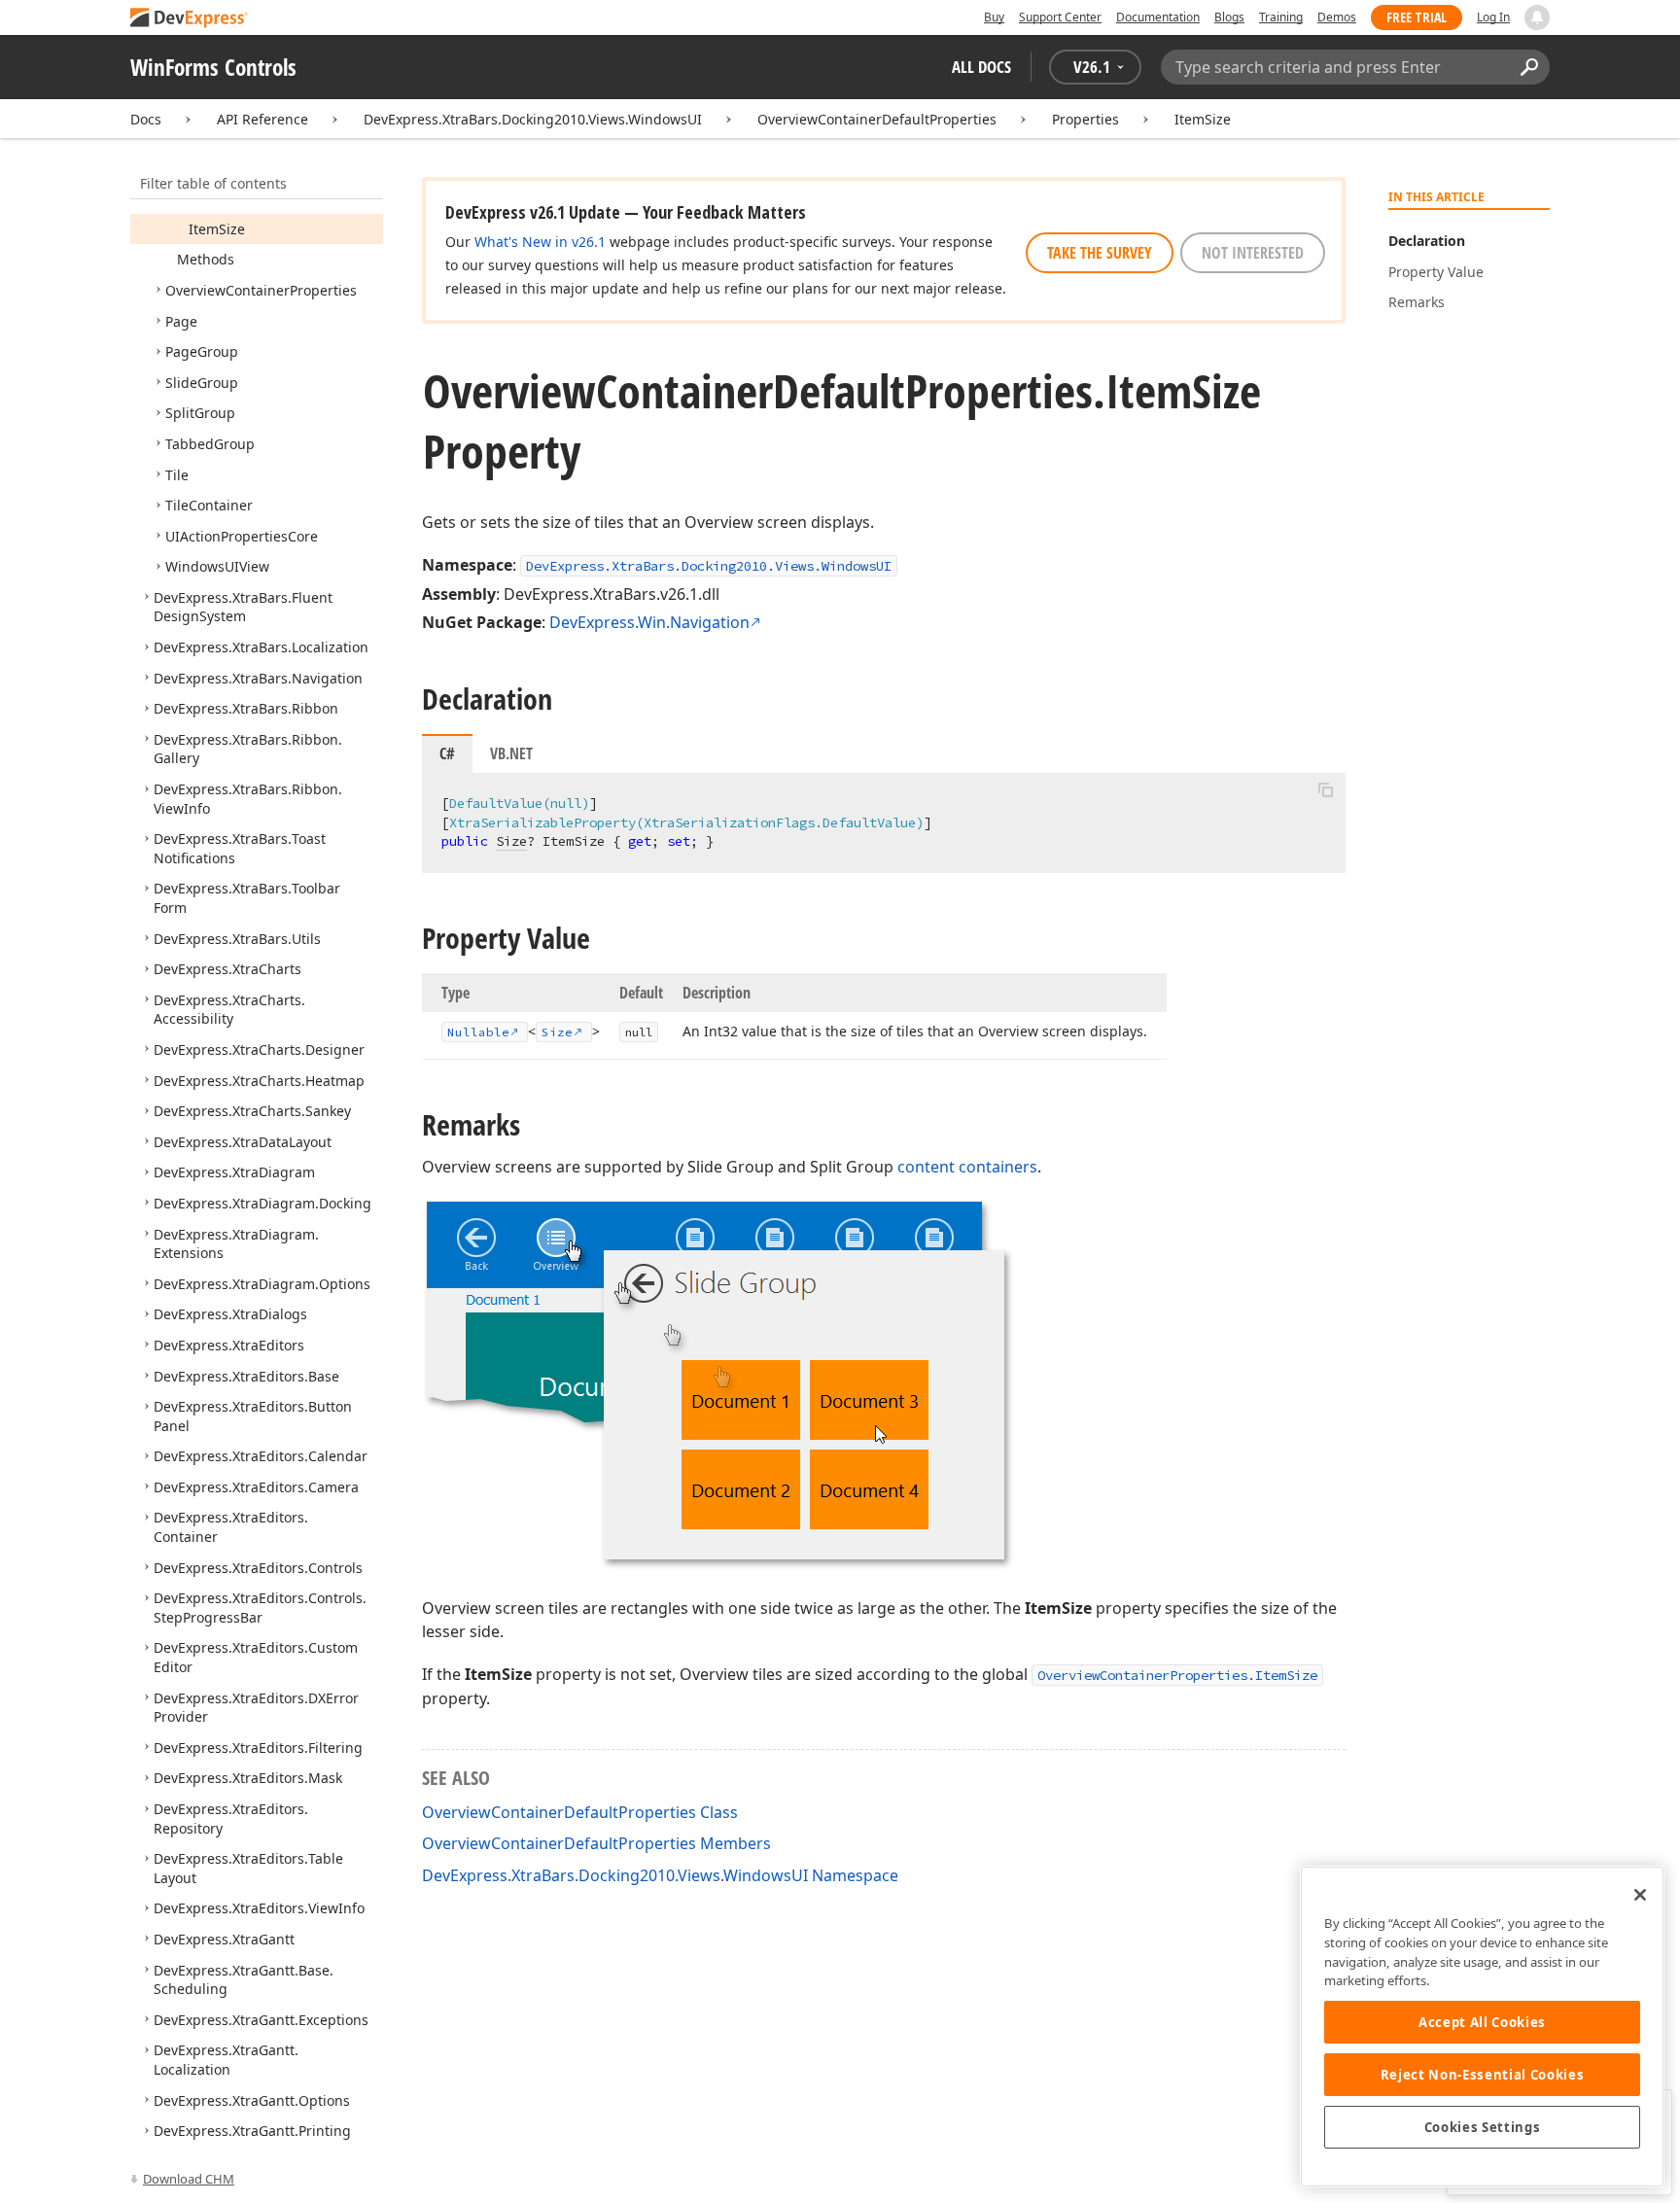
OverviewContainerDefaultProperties (877, 119)
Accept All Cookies (1482, 2022)
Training (1281, 17)
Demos (1337, 17)
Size (511, 841)
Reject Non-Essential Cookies (1482, 2075)
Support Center (1060, 17)
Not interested (1253, 253)
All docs (981, 67)
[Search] (1529, 67)
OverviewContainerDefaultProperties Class (580, 1812)
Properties (1085, 119)
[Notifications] (1537, 17)
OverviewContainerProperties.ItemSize (1177, 1675)
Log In (1493, 17)
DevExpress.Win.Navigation (649, 622)
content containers (967, 1167)
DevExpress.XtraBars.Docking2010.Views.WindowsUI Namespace (660, 1875)
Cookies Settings (1483, 2127)
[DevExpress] (190, 19)
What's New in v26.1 (540, 242)
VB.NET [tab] (511, 753)
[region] (1482, 2027)
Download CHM (189, 2179)
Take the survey (1100, 253)
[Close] (1640, 1895)
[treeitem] (217, 229)
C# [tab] (447, 753)
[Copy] (1325, 789)
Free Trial (1417, 17)
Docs (146, 119)
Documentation (1158, 17)
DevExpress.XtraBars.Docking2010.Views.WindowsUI (533, 119)
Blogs (1229, 17)
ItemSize (1203, 119)
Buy (994, 17)
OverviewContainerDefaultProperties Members (596, 1843)
